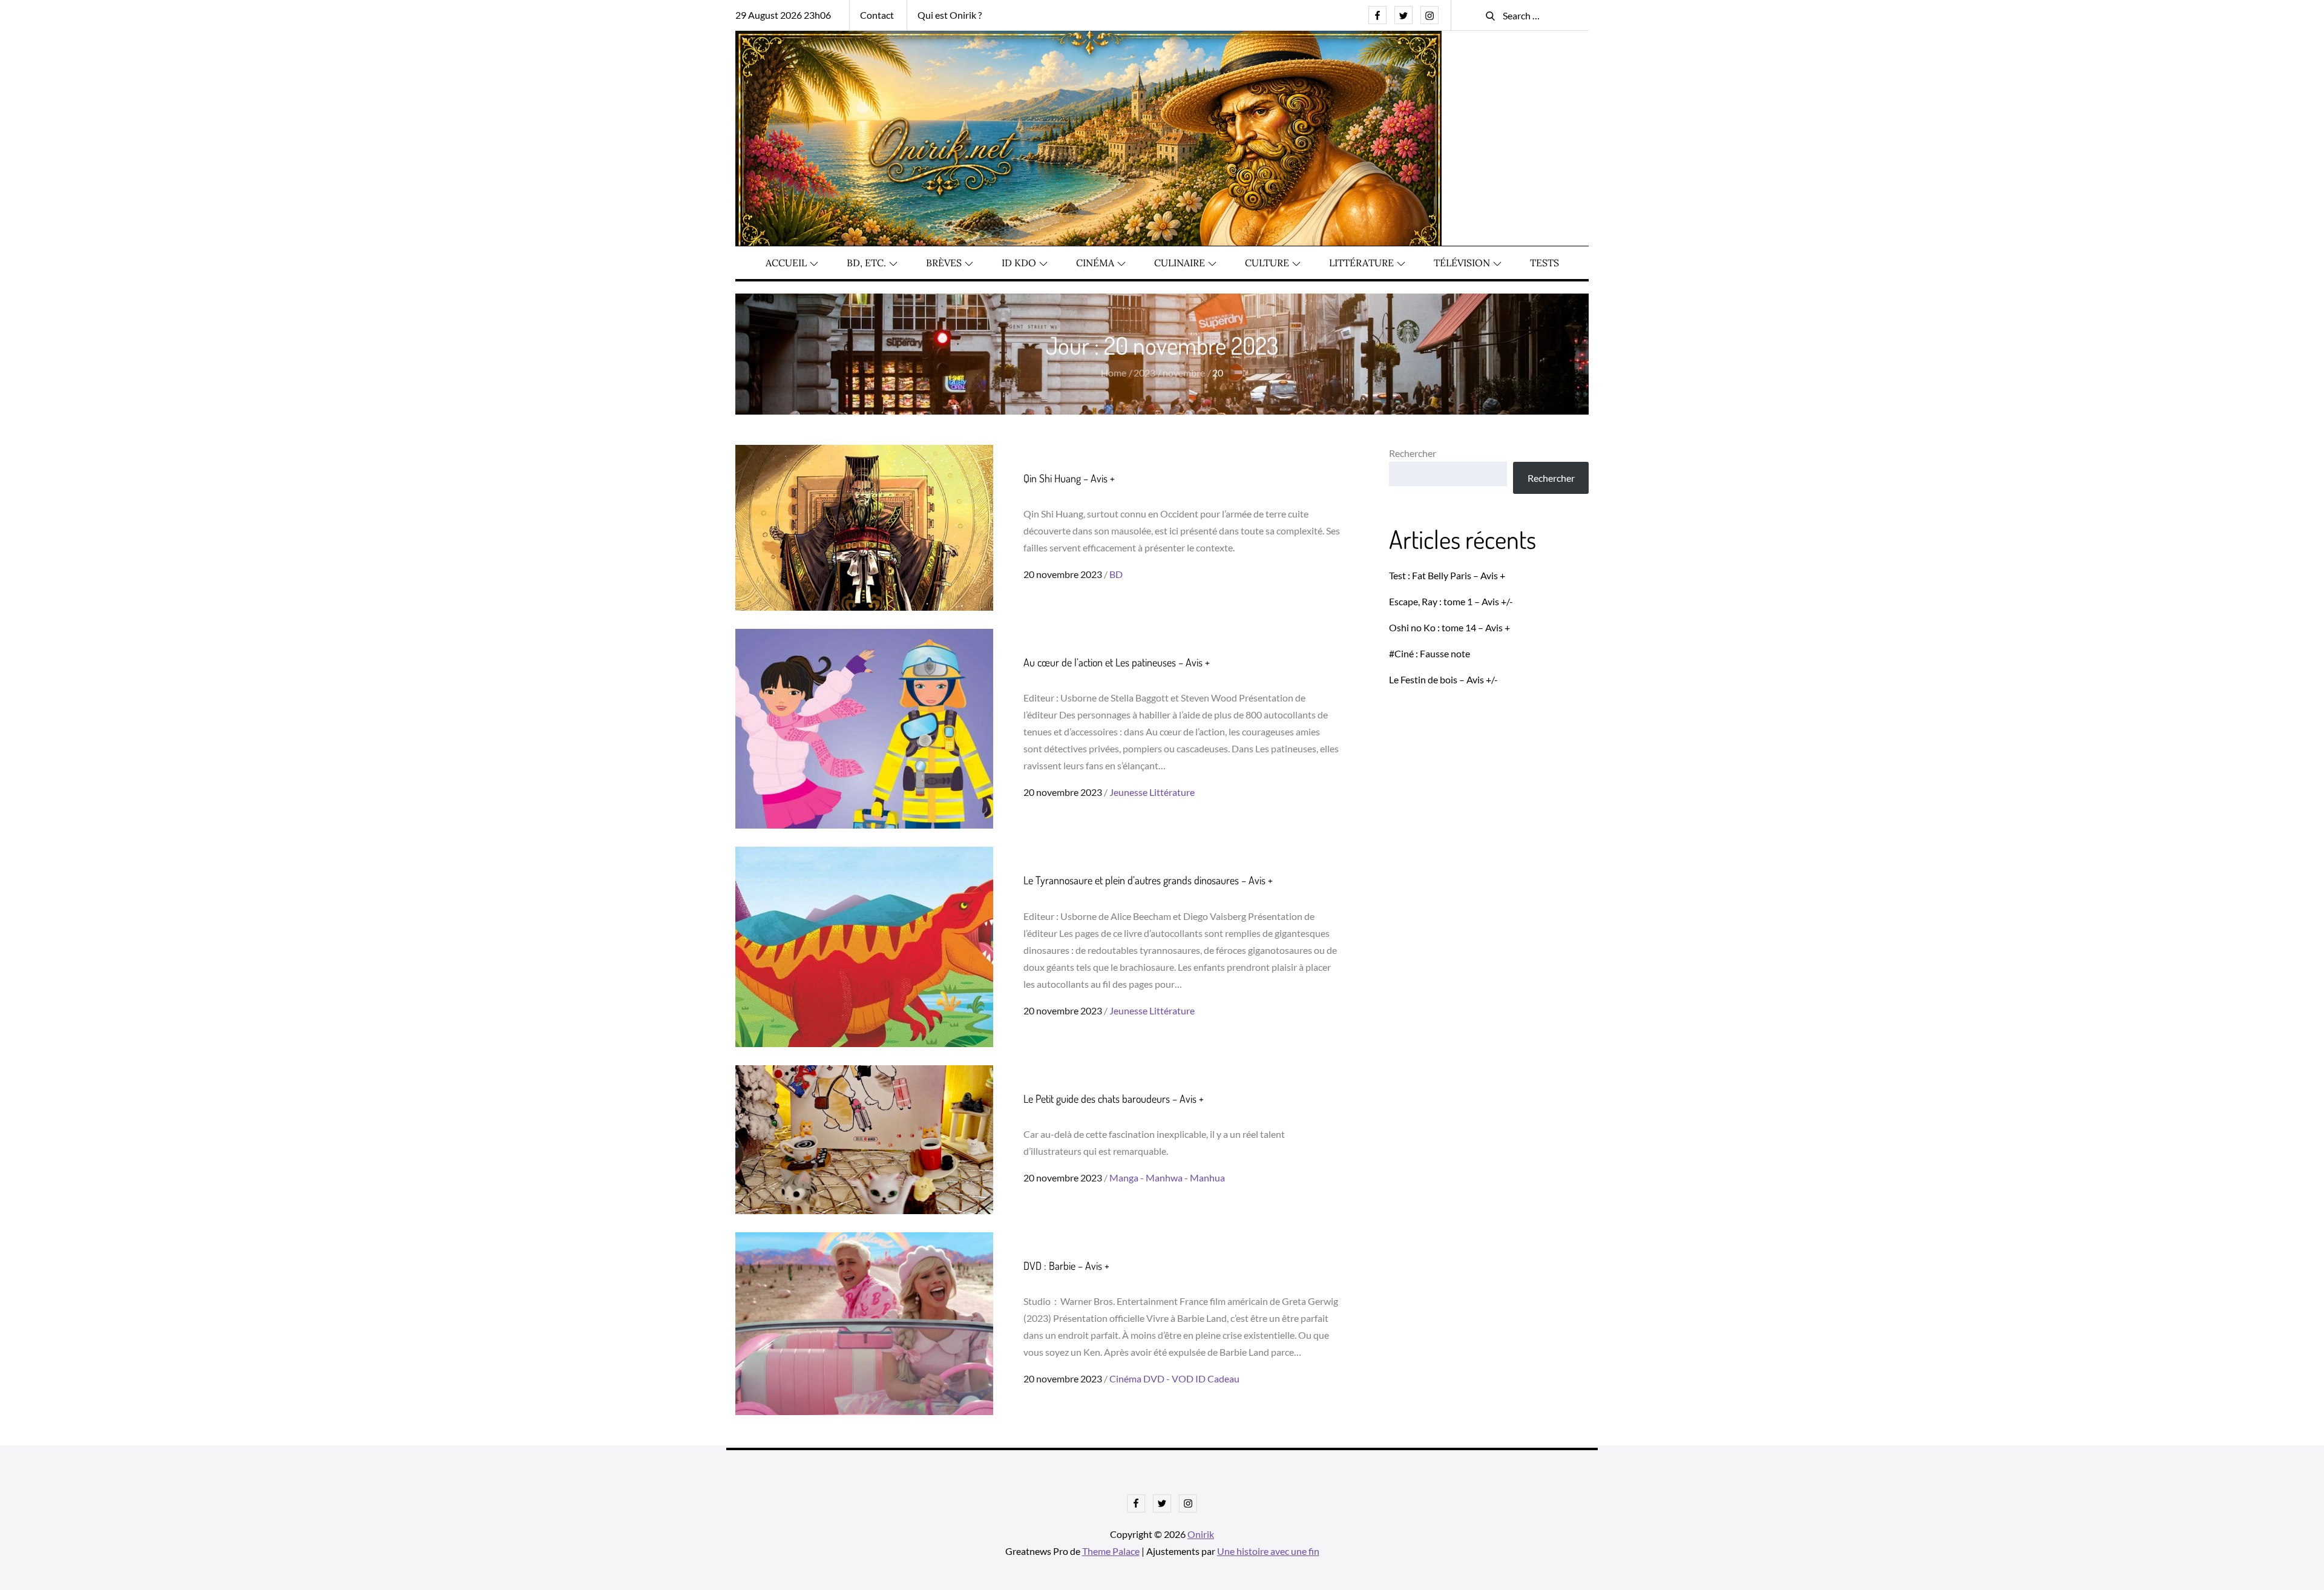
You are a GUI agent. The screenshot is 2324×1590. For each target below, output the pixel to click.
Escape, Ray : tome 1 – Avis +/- (1451, 601)
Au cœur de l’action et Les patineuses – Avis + (1117, 662)
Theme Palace (1111, 1551)
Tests (1544, 263)
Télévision (1462, 263)
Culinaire (1180, 263)
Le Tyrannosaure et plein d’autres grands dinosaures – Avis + (1148, 880)
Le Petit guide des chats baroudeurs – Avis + (1114, 1099)
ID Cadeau (1217, 1378)
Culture (1267, 263)
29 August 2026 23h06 (783, 15)
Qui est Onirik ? (950, 15)
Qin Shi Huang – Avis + (1069, 478)
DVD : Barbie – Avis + (1066, 1266)
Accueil (786, 263)
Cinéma (1095, 263)
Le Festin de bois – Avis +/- (1443, 679)
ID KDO (1019, 263)
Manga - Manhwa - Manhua (1167, 1178)
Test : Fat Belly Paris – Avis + (1447, 575)
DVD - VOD (1168, 1378)
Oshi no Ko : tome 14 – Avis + (1449, 627)
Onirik (1201, 1534)
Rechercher (1413, 453)
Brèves (944, 263)
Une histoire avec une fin (1268, 1551)
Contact (877, 15)
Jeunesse (1128, 792)
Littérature (1361, 263)
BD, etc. (866, 263)
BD (1116, 574)
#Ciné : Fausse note (1430, 653)
